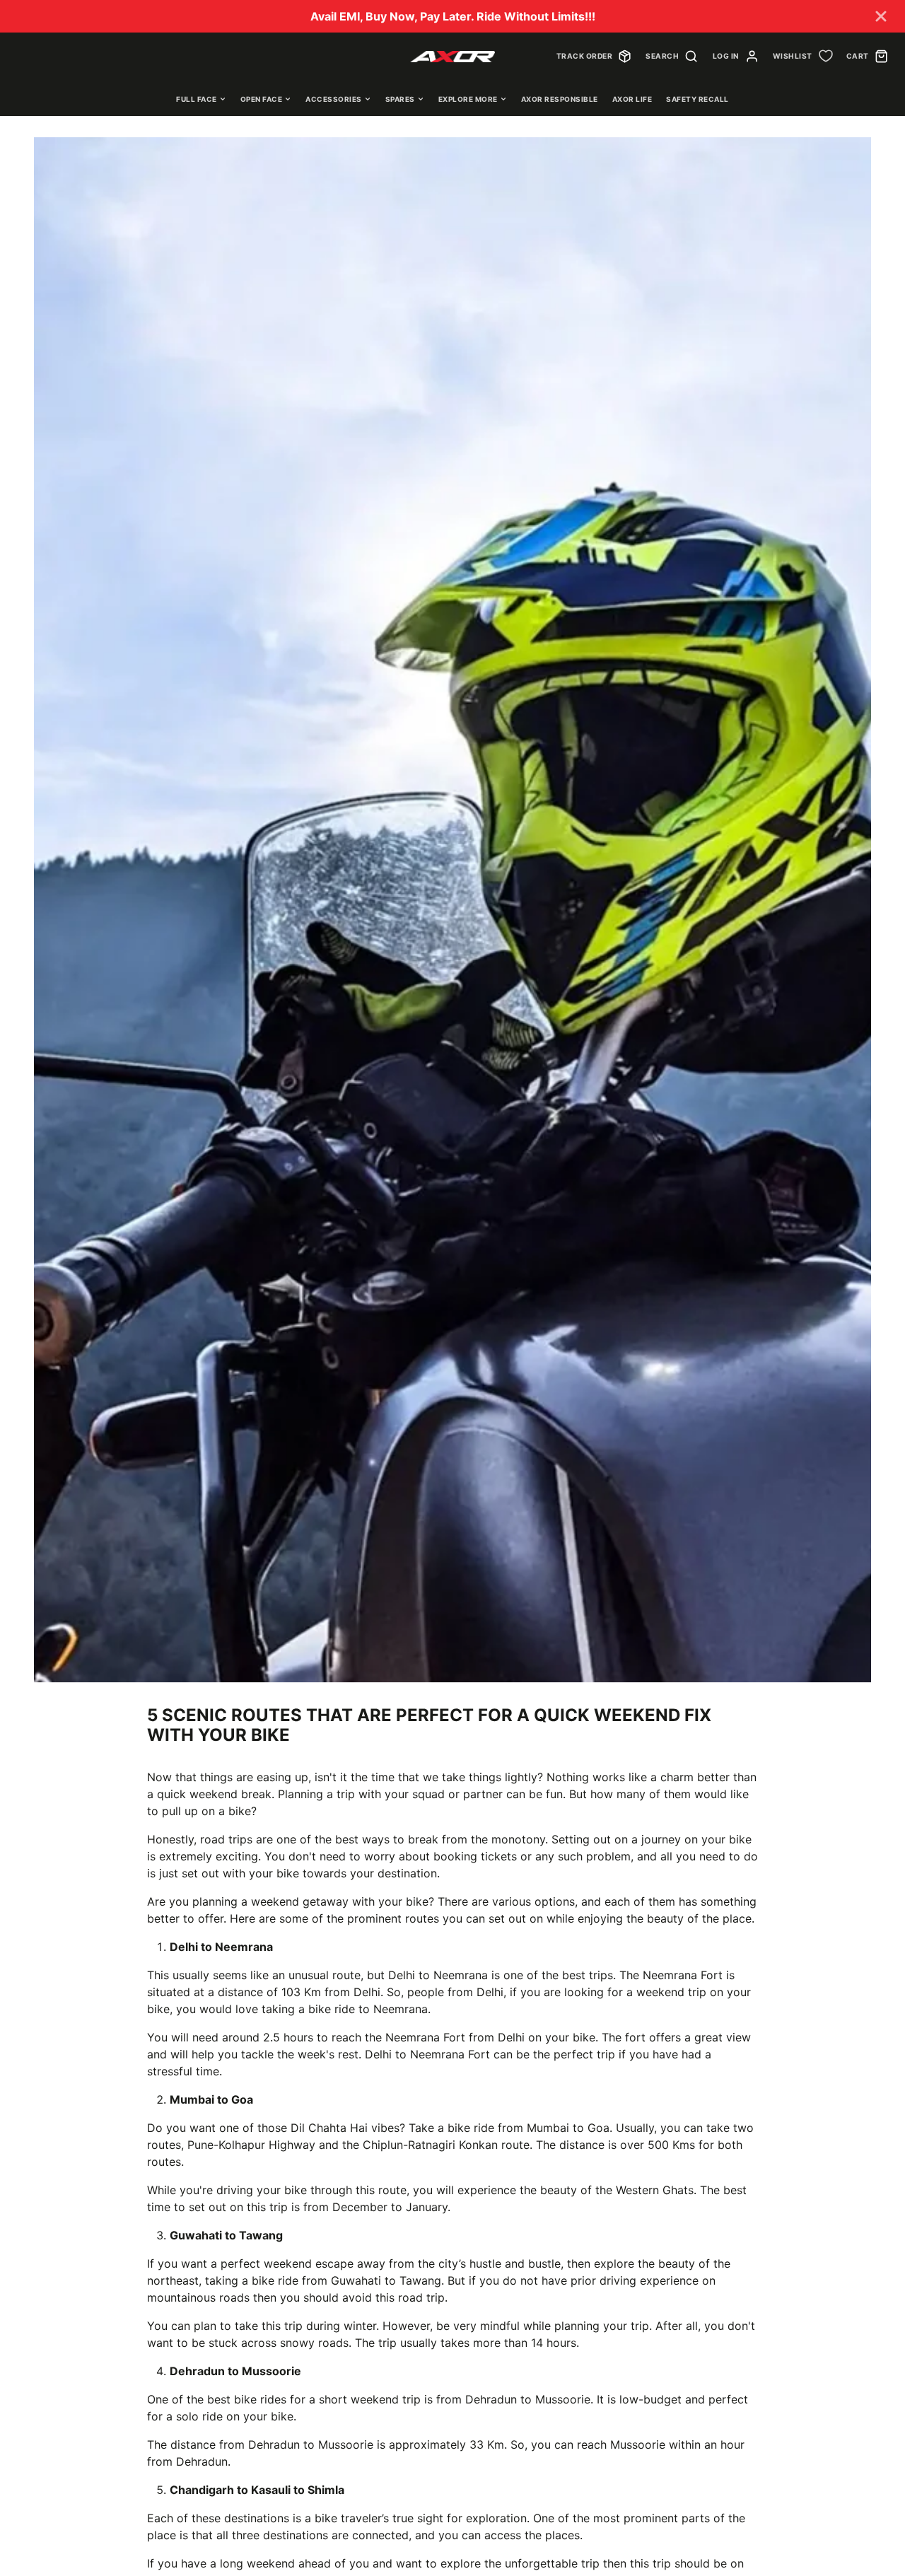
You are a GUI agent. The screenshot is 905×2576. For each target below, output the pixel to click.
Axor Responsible (560, 99)
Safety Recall (697, 99)
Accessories (334, 99)
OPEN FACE (262, 99)
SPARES (400, 99)
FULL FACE (197, 99)
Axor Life (632, 99)
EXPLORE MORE (468, 99)
